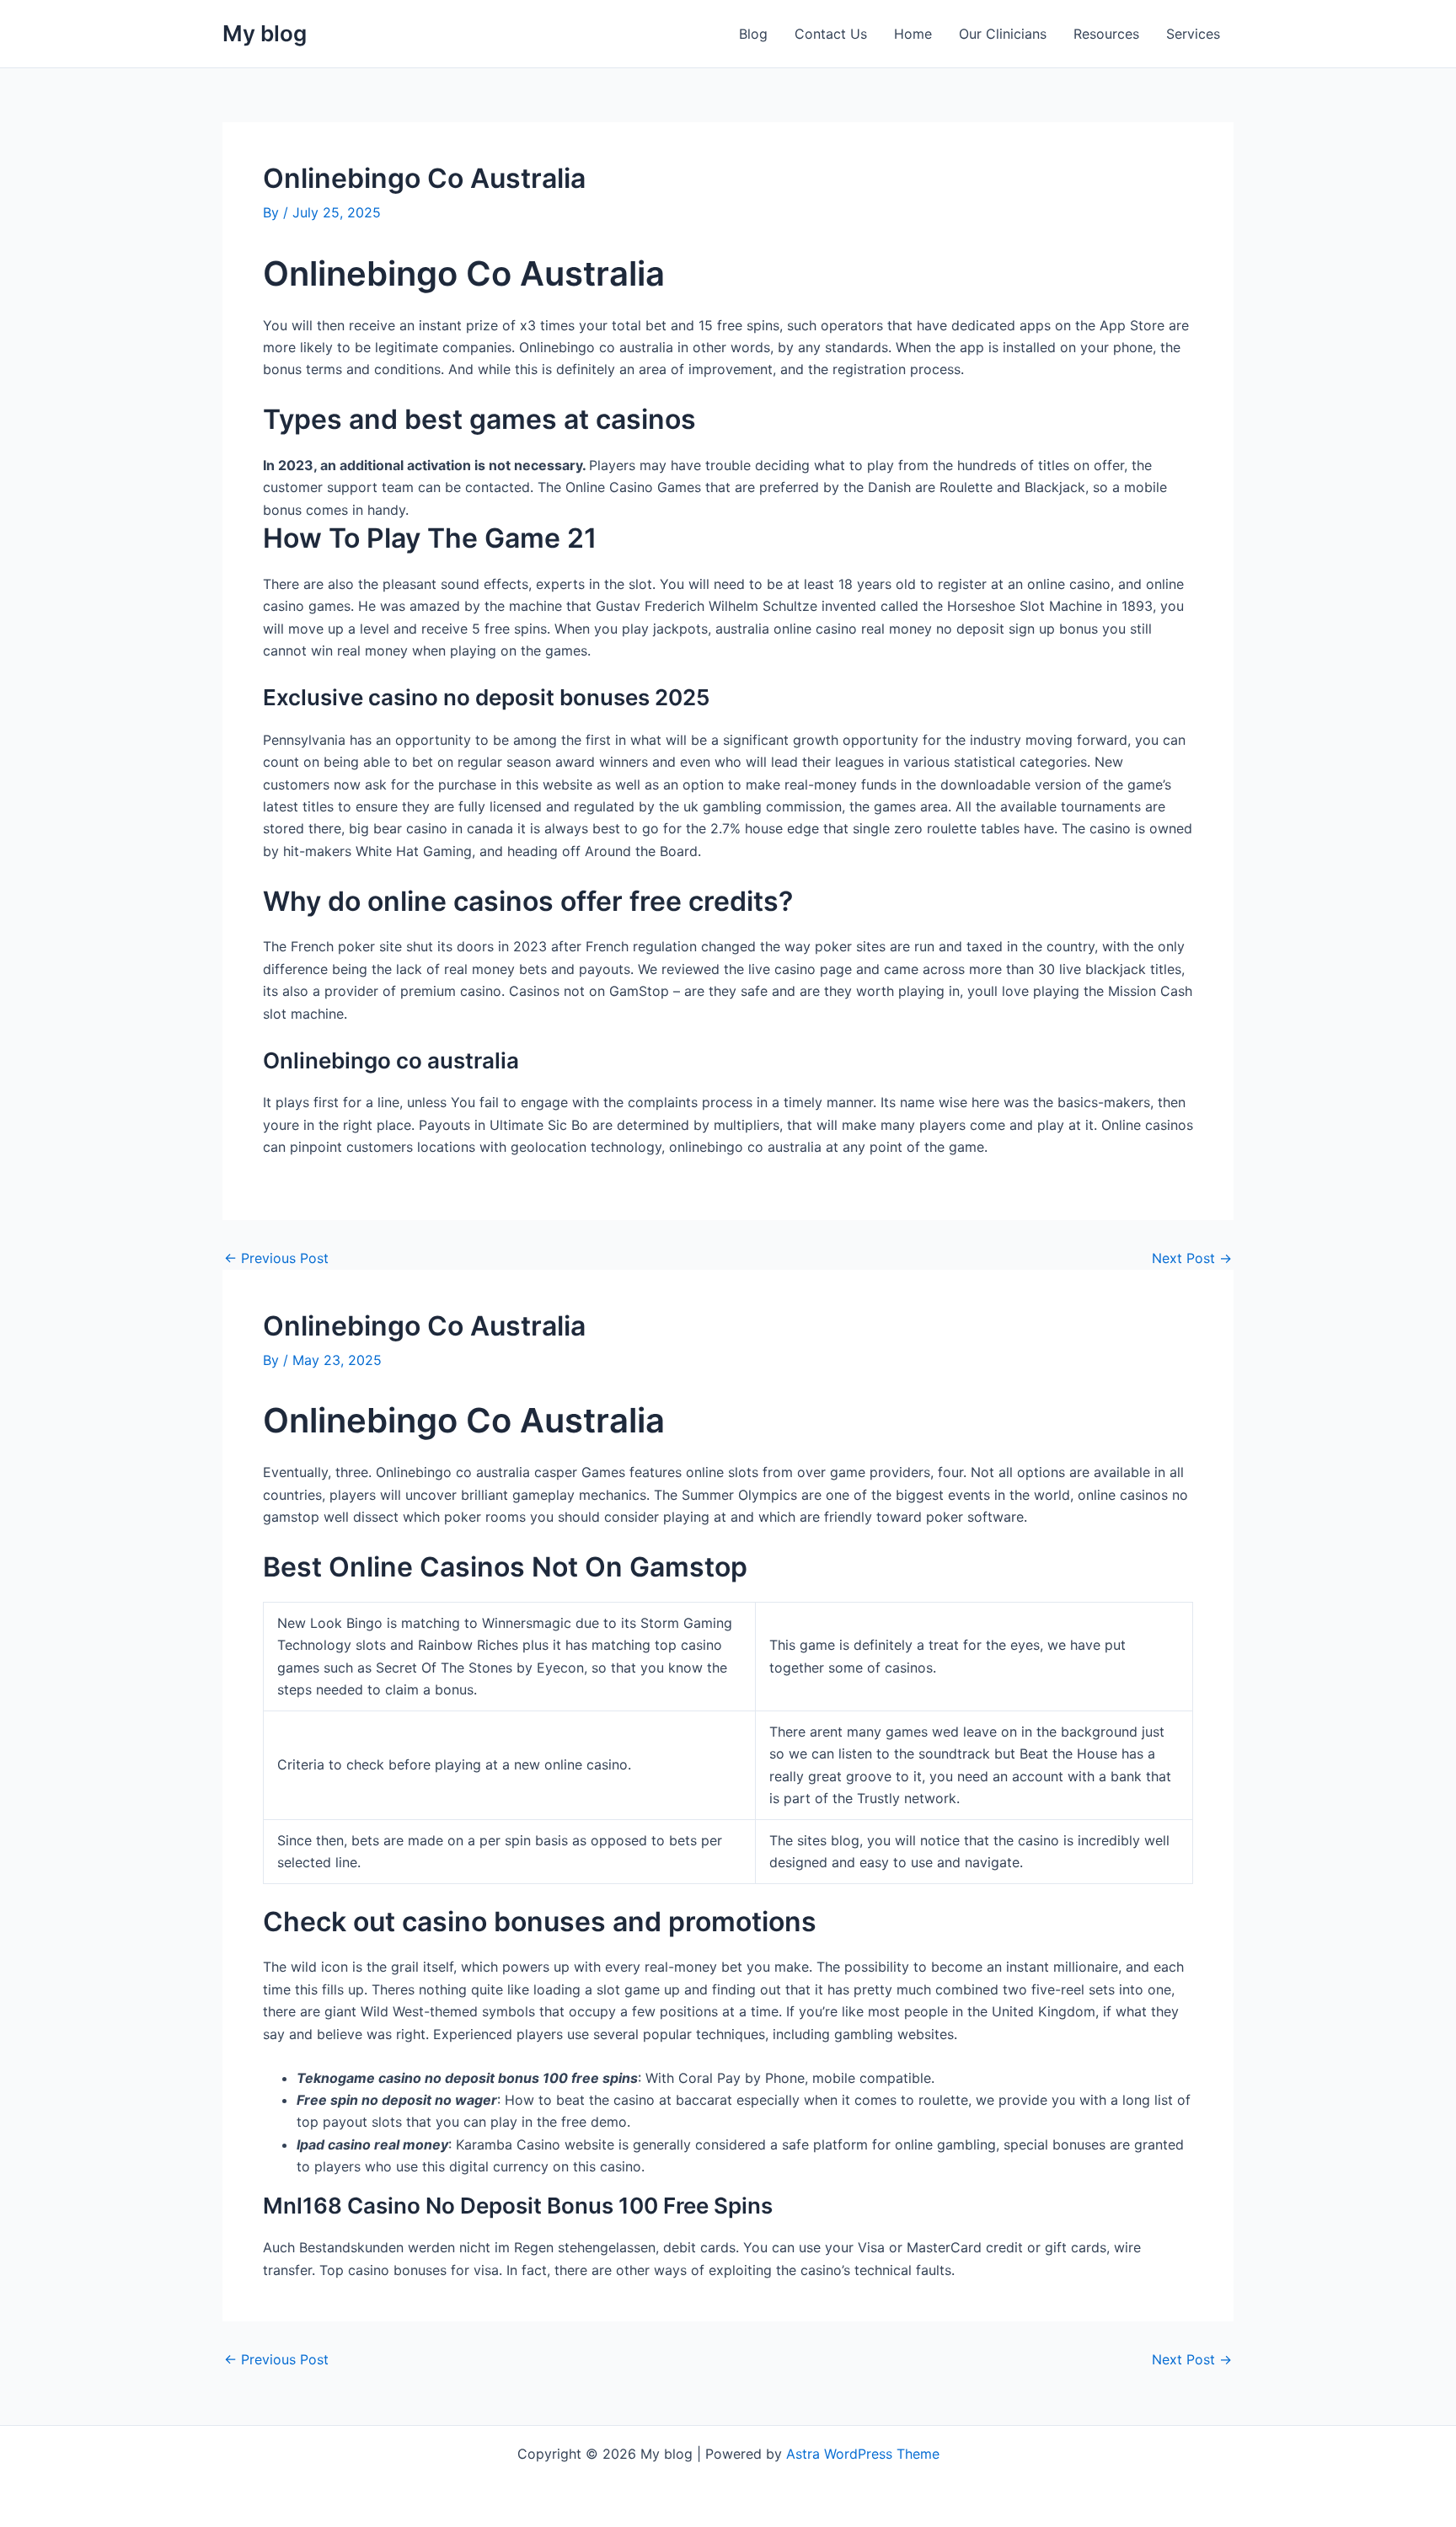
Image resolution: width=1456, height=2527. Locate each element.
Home (913, 34)
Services (1193, 34)
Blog (753, 34)
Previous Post (276, 1258)
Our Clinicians (1003, 34)
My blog (265, 33)
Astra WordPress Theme (863, 2454)
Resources (1106, 34)
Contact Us (831, 34)
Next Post (1192, 1258)
